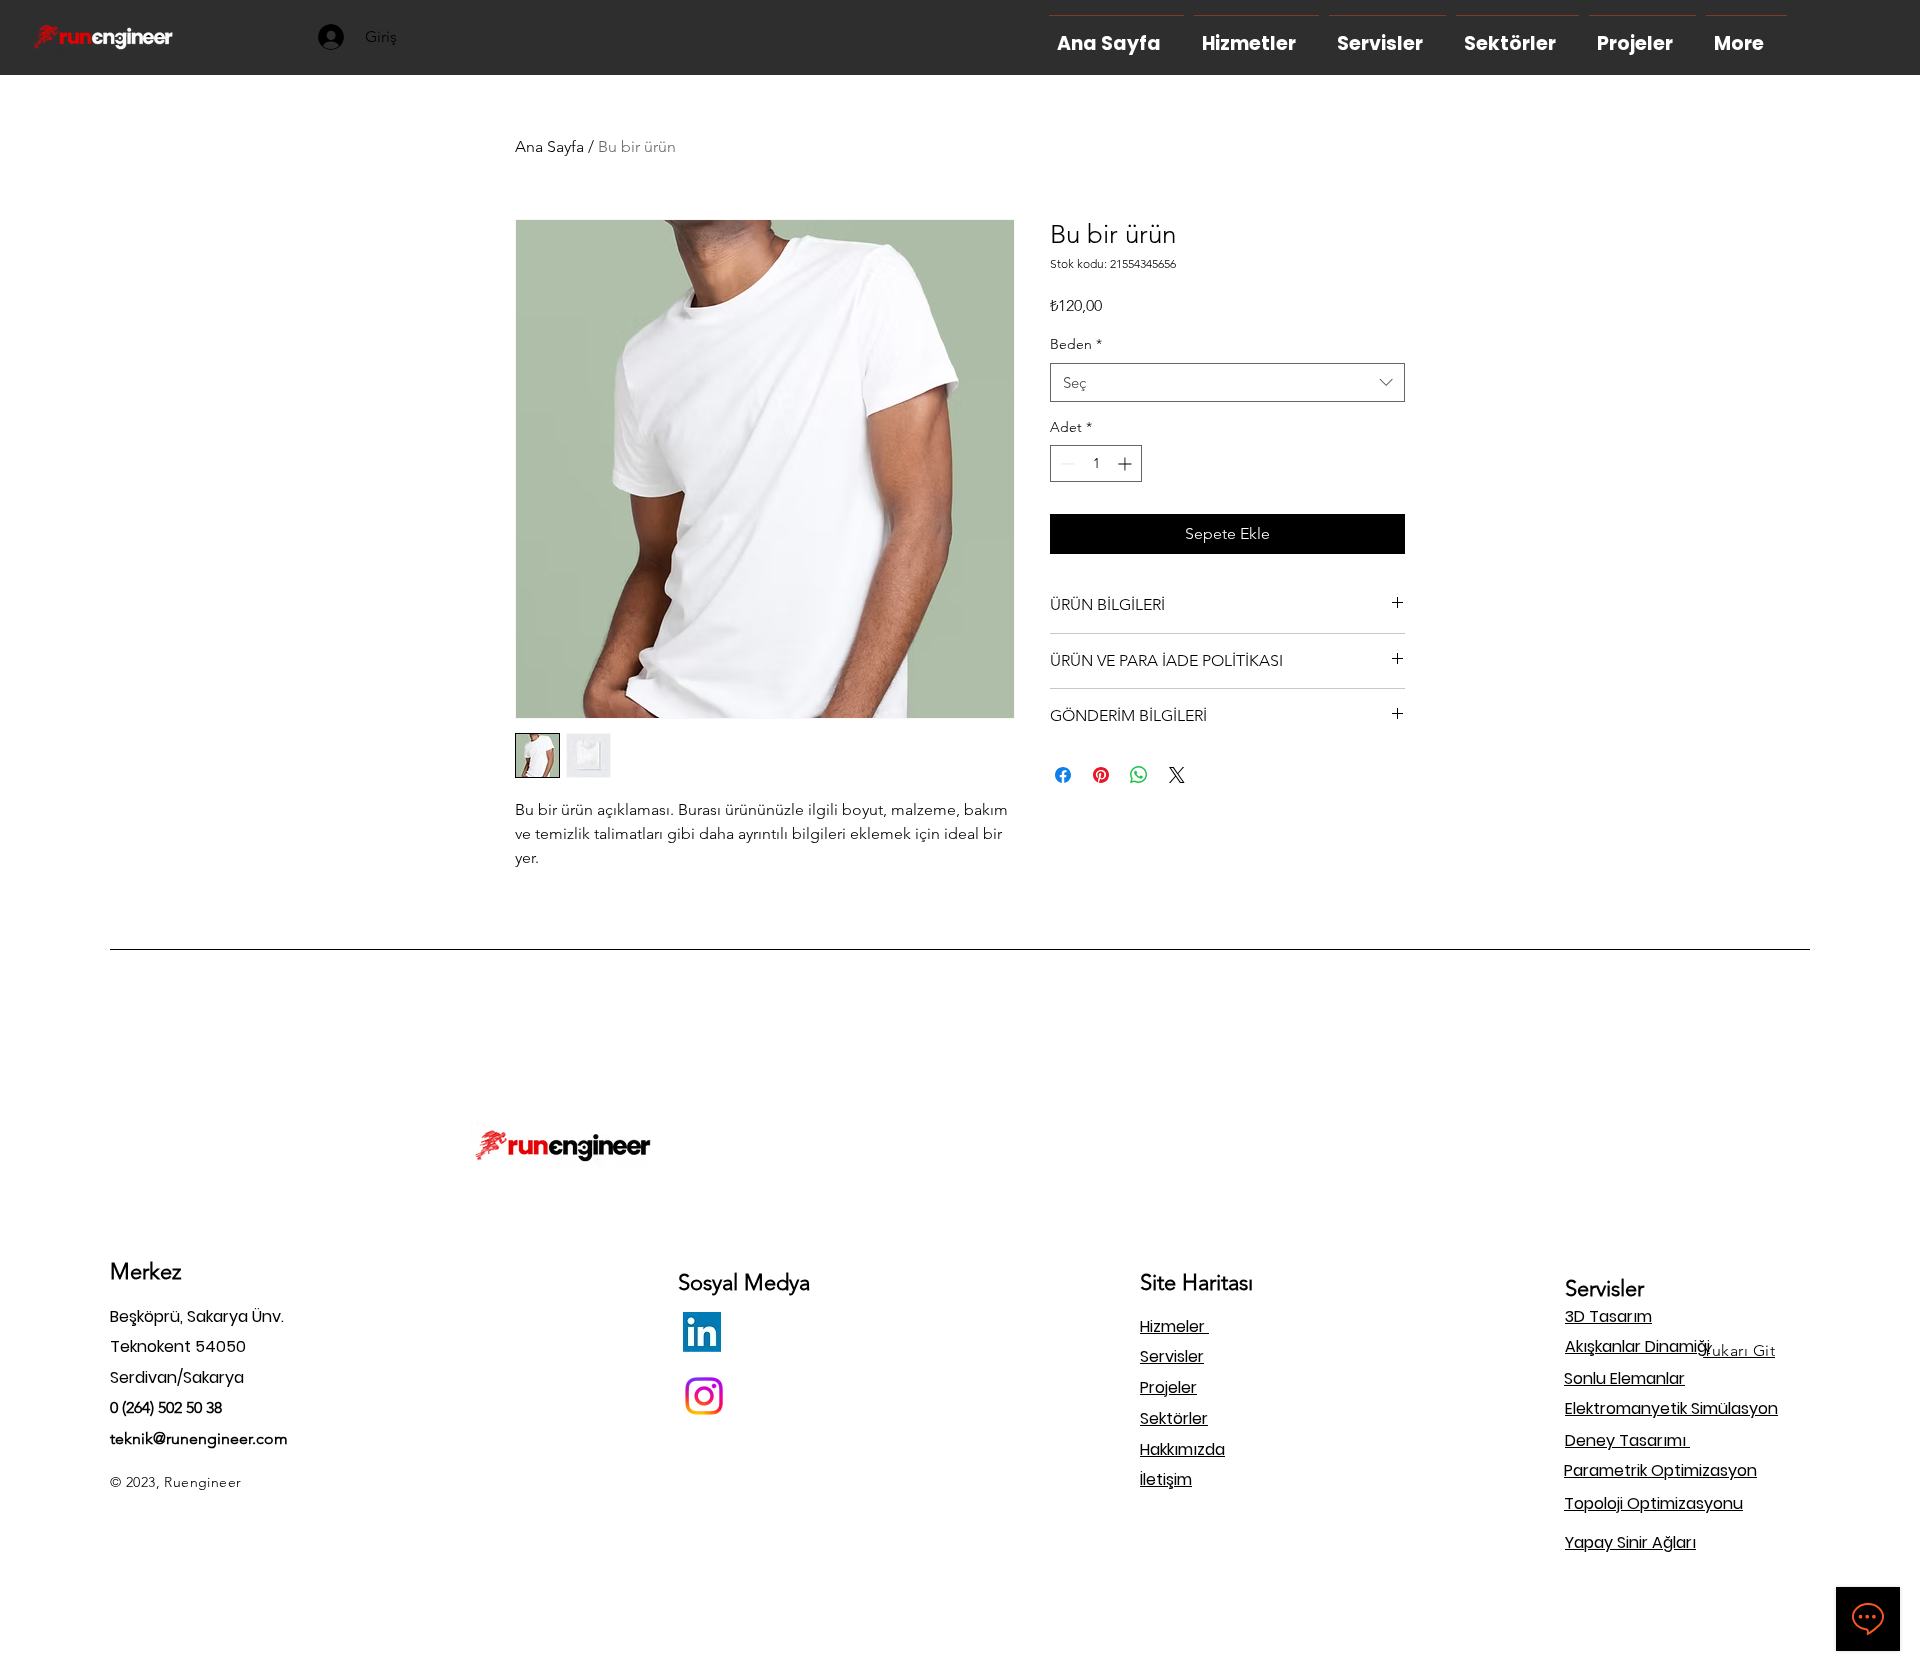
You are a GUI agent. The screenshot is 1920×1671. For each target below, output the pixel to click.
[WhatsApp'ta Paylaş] (1139, 775)
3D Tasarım (1608, 1316)
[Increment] (1126, 463)
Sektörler (1174, 1418)
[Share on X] (1177, 775)
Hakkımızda (1182, 1449)
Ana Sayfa (549, 146)
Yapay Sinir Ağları (1630, 1542)
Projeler (1168, 1387)
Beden (1076, 344)
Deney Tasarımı (1627, 1440)
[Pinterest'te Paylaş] (1101, 775)
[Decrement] (1065, 463)
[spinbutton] (1096, 463)
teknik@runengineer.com (199, 1438)
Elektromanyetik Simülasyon (1671, 1408)
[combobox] (1227, 382)
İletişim (1166, 1479)
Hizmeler (1174, 1326)
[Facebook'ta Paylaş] (1063, 775)
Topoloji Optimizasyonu (1653, 1503)
